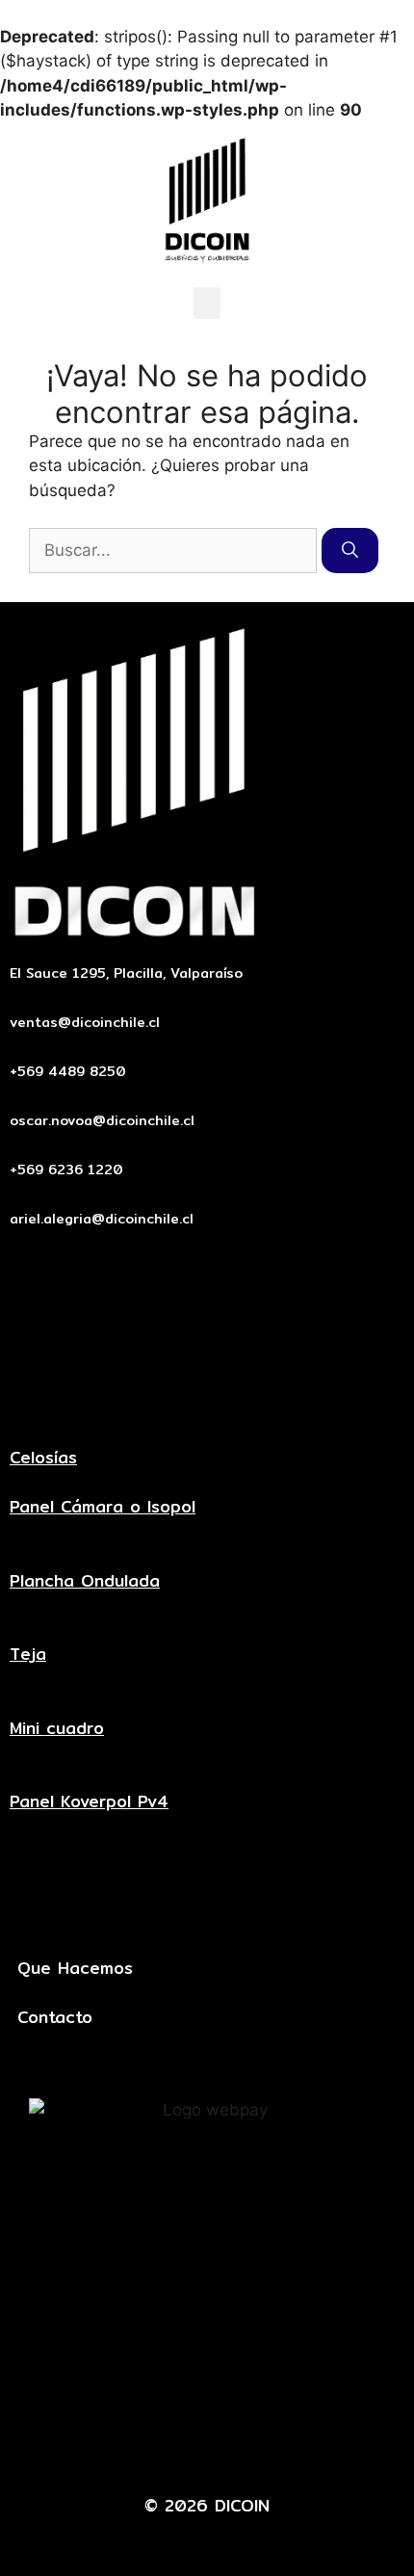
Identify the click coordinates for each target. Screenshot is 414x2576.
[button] (207, 303)
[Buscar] (350, 551)
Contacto (55, 2017)
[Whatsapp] (237, 2447)
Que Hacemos (75, 1968)
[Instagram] (296, 2447)
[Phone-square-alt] (178, 2447)
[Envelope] (119, 2447)
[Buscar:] (175, 550)
